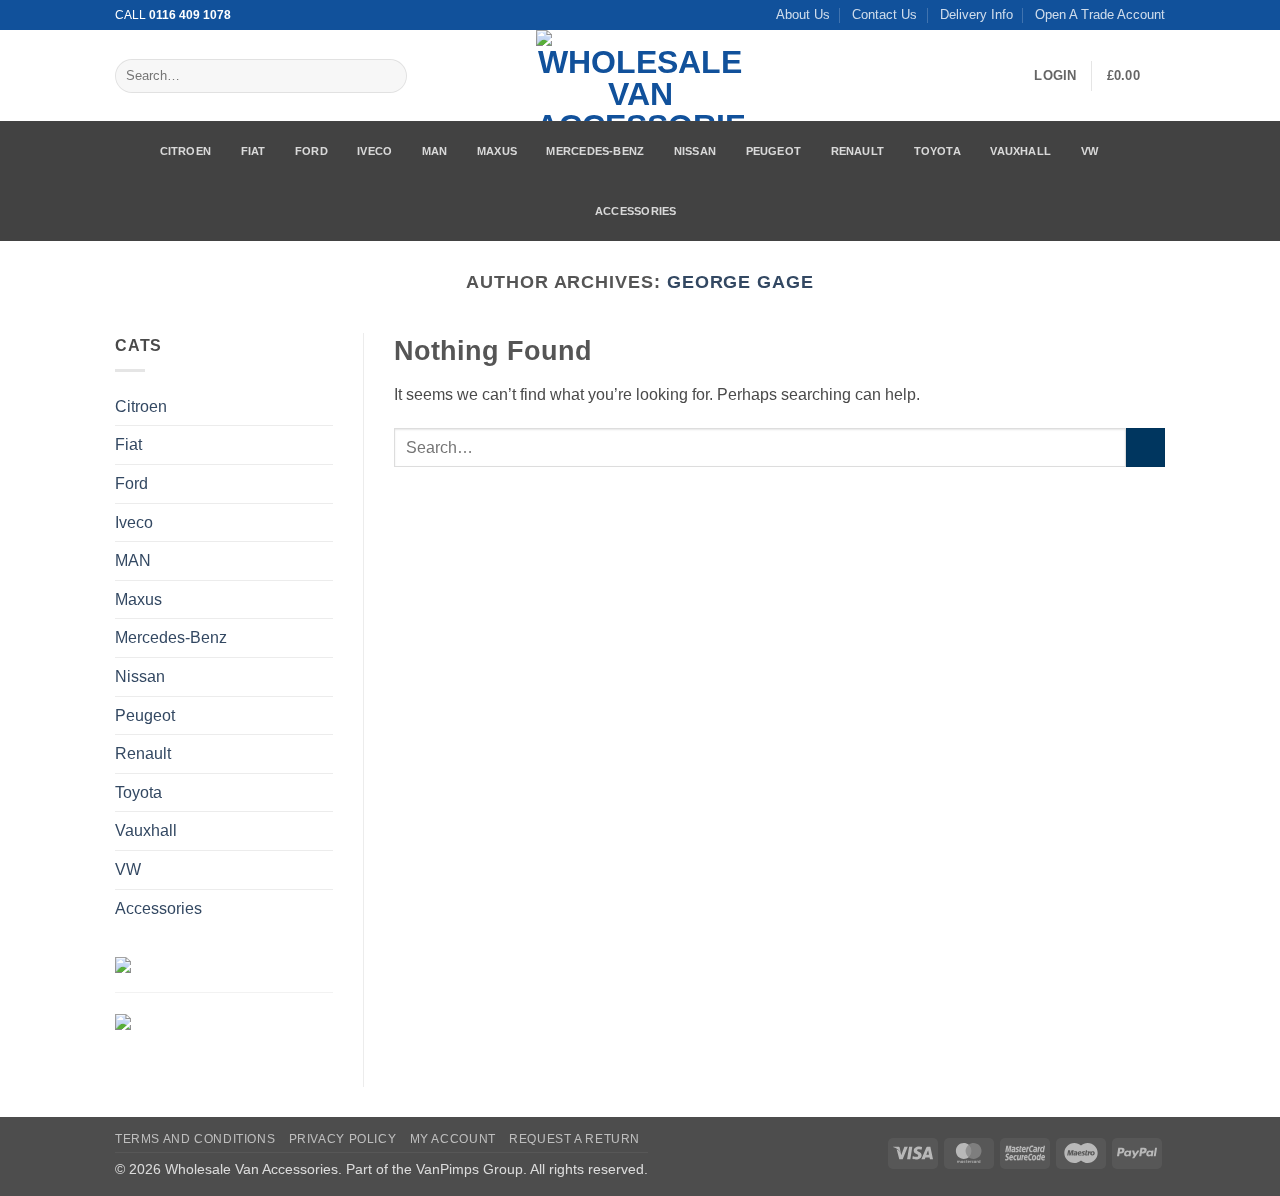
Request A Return (574, 1139)
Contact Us (884, 14)
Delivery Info (976, 14)
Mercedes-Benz (595, 151)
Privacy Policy (343, 1139)
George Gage (740, 281)
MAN (435, 151)
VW (1089, 151)
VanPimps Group (469, 1169)
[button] (1055, 76)
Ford (311, 151)
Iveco (374, 151)
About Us (803, 14)
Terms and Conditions (195, 1139)
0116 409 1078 (190, 15)
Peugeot (774, 151)
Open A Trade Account (1100, 14)
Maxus (497, 151)
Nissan (695, 151)
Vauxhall (1020, 151)
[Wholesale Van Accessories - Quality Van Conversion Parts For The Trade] (640, 75)
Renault (858, 151)
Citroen (186, 151)
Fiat (253, 151)
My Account (453, 1139)
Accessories (635, 211)
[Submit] (387, 76)
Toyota (937, 151)
